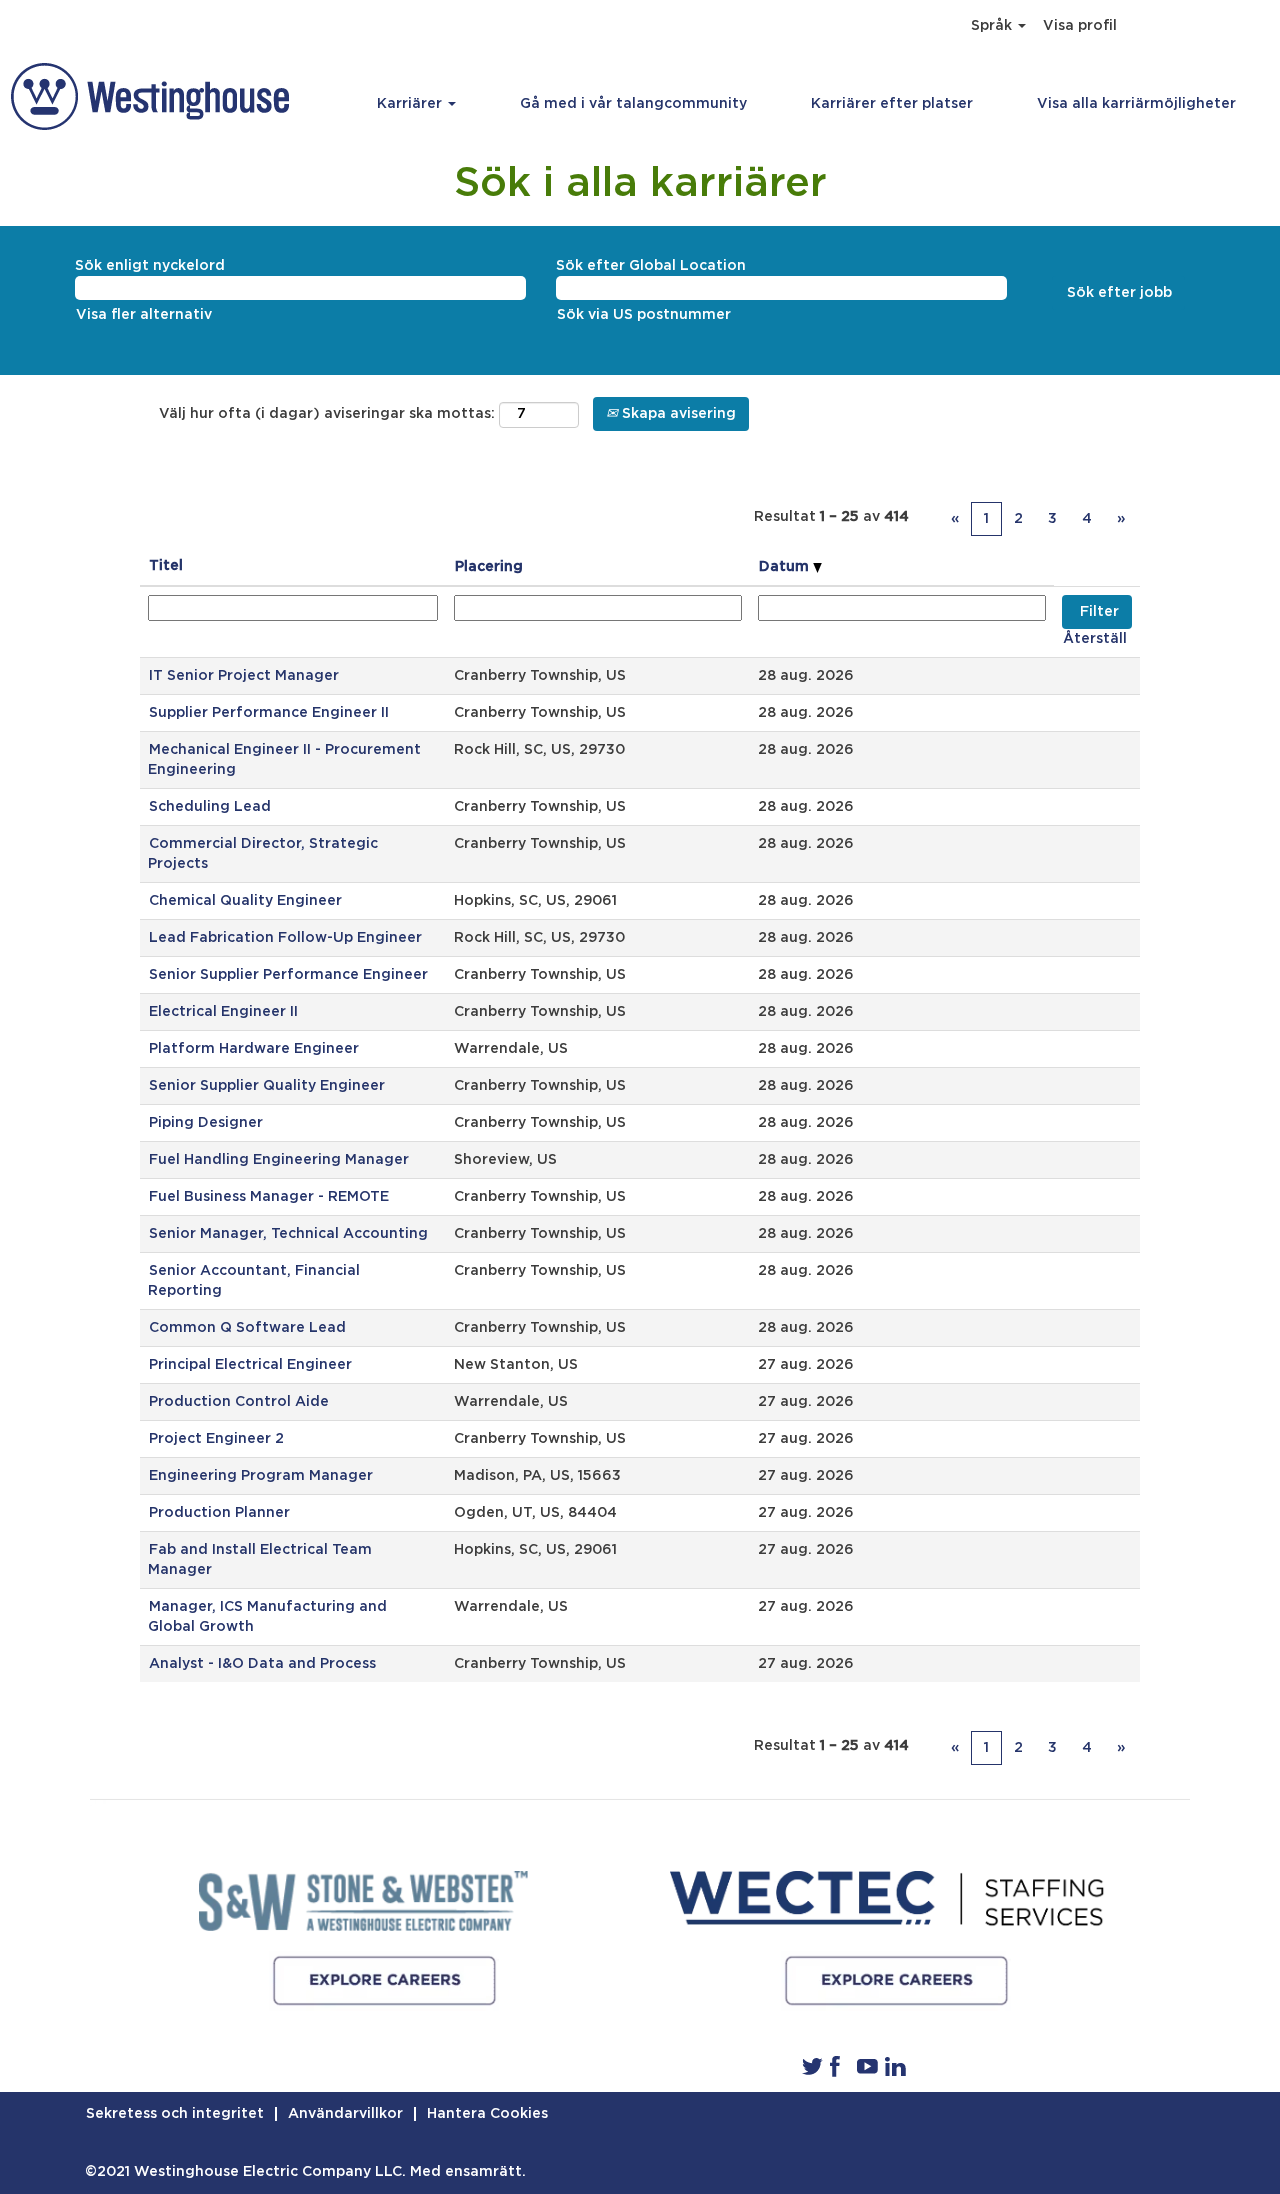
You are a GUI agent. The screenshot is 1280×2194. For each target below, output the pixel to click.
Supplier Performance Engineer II (269, 713)
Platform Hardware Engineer (254, 1049)
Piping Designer (206, 1123)
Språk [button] (993, 26)
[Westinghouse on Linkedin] (895, 2066)
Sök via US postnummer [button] (644, 315)
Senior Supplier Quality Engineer (267, 1086)
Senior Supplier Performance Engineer (288, 975)
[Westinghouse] (150, 96)
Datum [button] (786, 567)
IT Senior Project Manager (244, 676)
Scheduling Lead (210, 807)
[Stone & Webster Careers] (363, 1901)
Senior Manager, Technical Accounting (288, 1234)
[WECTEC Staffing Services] (896, 1981)
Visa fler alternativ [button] (144, 315)
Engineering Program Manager (261, 1476)
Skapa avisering (677, 414)
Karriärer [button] (411, 104)
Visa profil (1080, 26)
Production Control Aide (239, 1402)
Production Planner (219, 1513)
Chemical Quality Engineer (245, 901)
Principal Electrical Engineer (250, 1365)
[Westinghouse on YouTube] (867, 2066)
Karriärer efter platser (892, 104)
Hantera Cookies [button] (487, 2114)
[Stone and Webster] (384, 1981)
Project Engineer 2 (216, 1439)
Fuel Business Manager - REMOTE (269, 1197)
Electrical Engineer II (223, 1012)
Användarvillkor (345, 2114)
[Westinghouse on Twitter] (812, 2066)
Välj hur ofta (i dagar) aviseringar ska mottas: (327, 414)
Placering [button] (489, 567)
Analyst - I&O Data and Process (262, 1664)
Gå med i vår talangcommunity (633, 104)
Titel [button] (166, 566)
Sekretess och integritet (175, 2114)
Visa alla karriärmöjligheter (1136, 104)
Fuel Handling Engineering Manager (279, 1160)
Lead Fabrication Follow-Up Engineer (285, 938)
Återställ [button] (1095, 639)
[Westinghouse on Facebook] (835, 2066)
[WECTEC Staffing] (887, 1901)
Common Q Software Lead (247, 1328)
